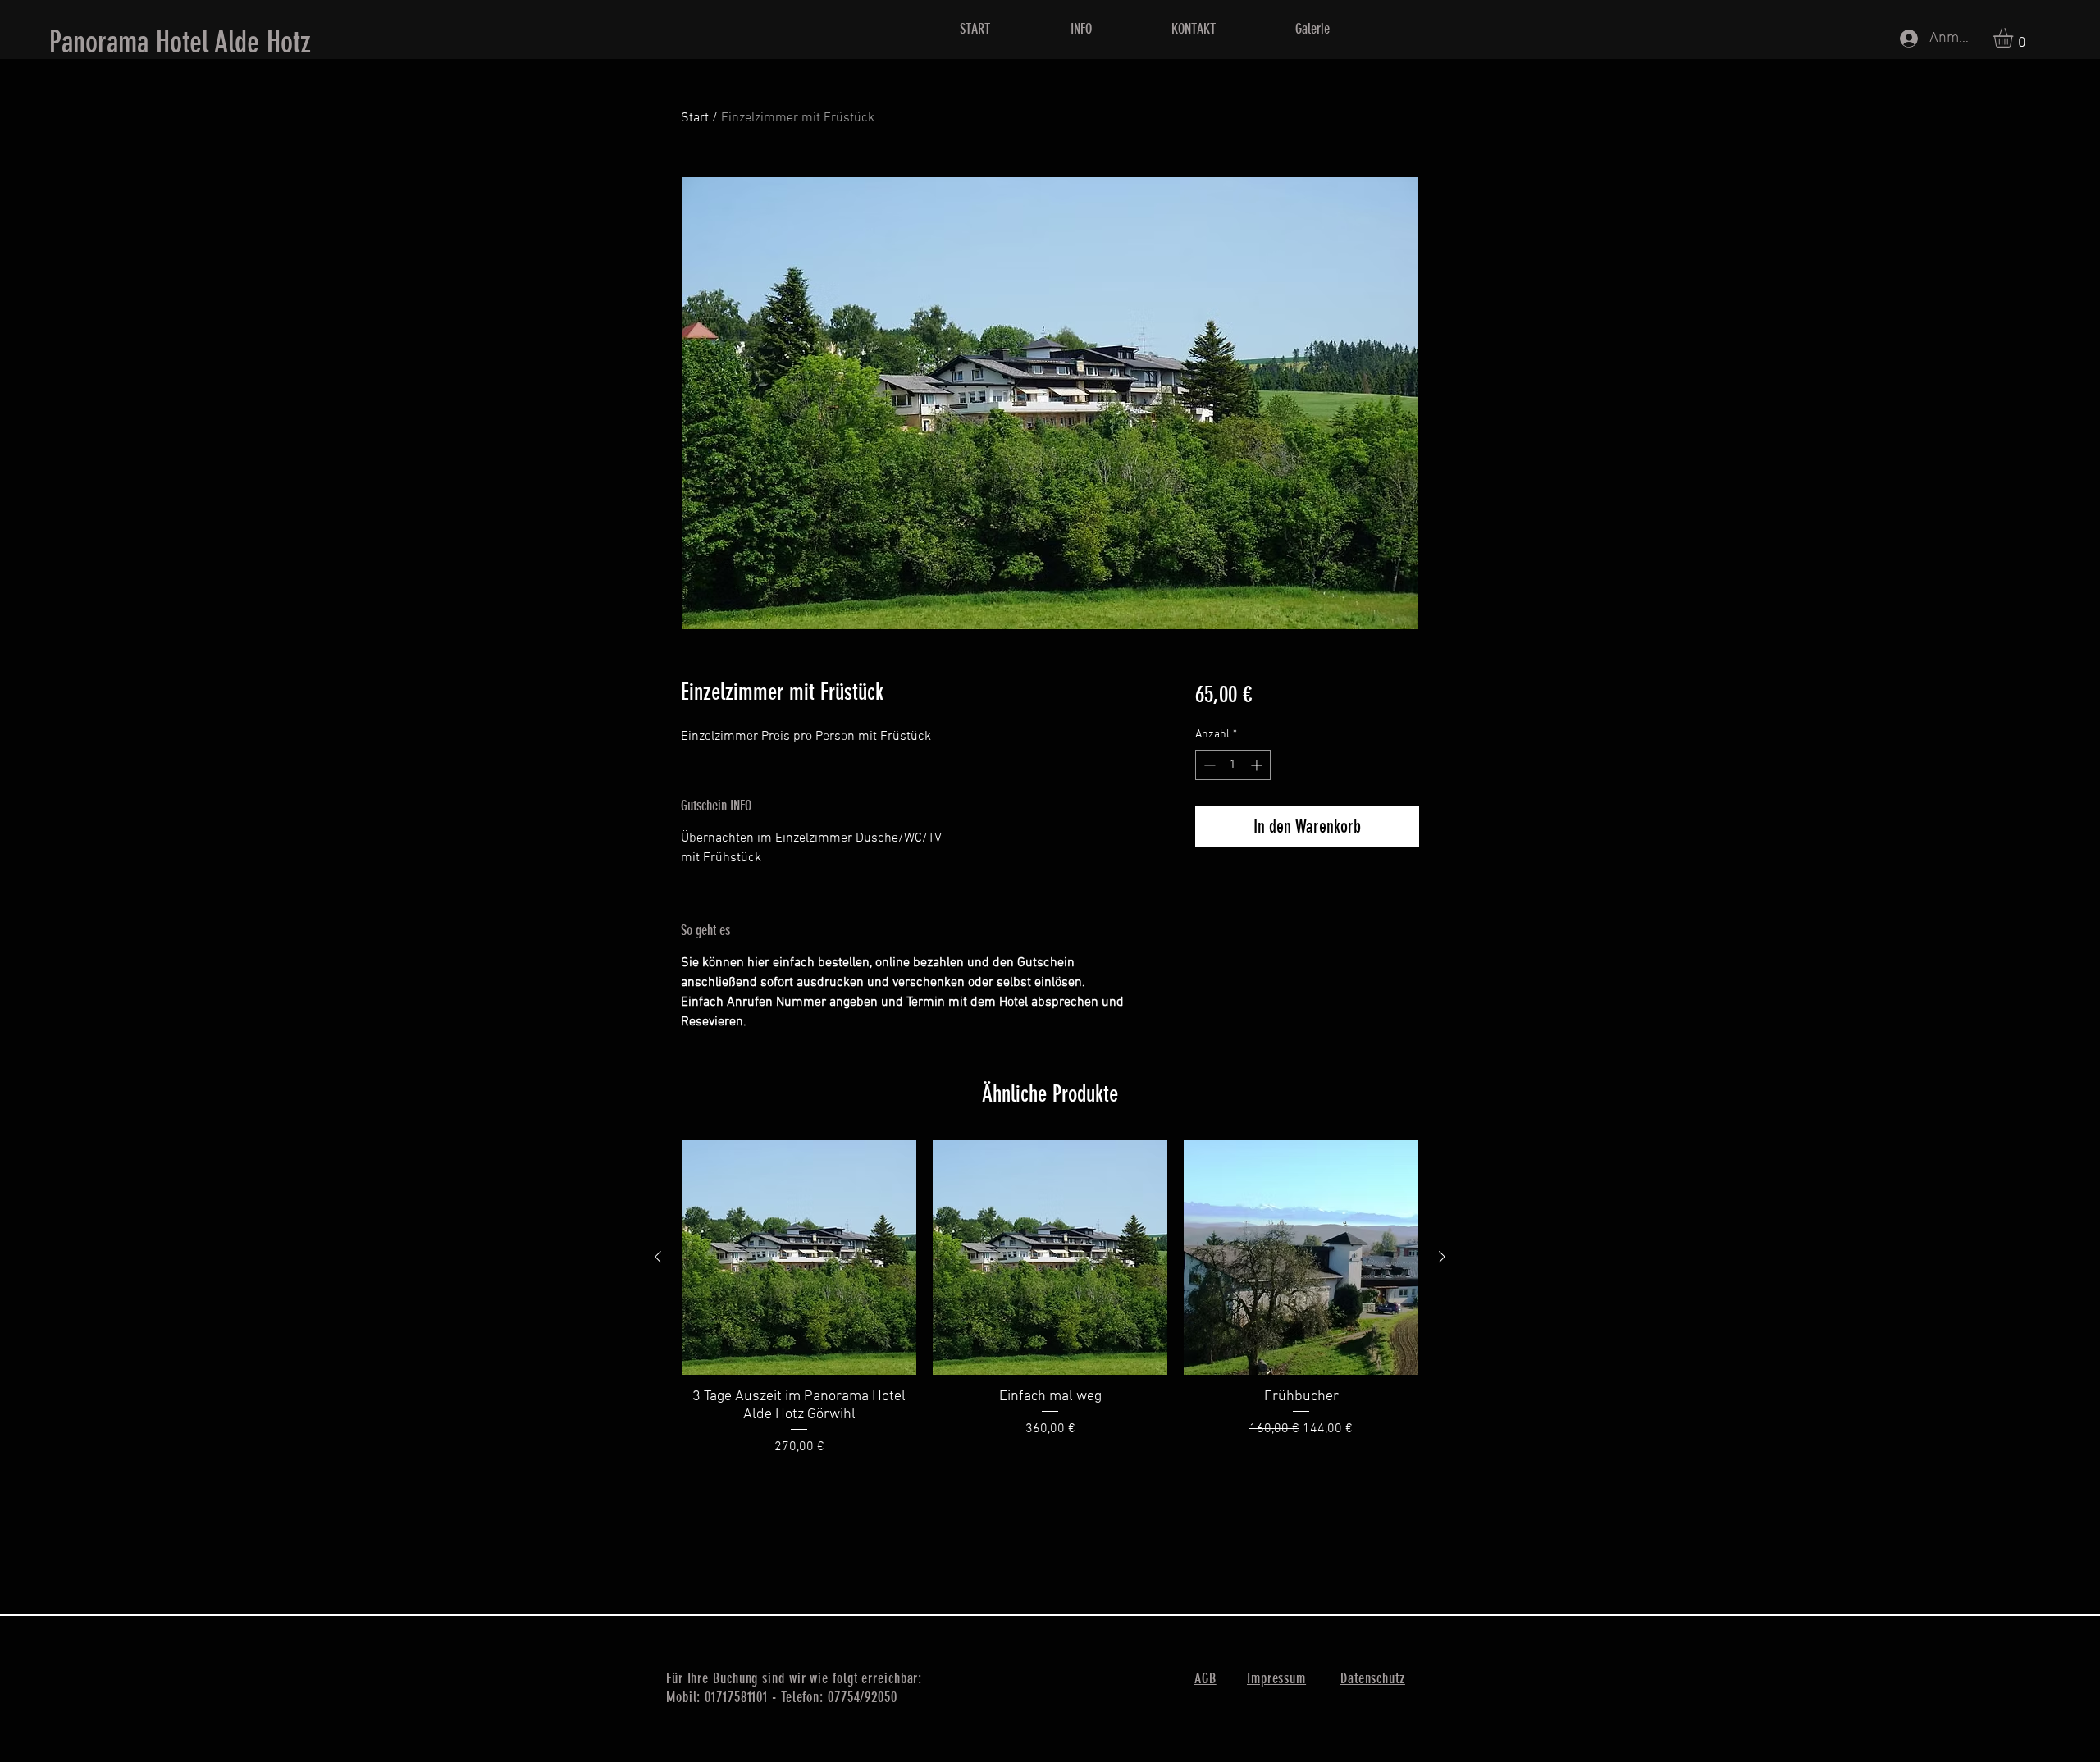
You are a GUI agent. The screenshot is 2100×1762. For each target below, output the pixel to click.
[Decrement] (1208, 765)
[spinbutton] (1233, 765)
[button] (2015, 38)
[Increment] (1258, 765)
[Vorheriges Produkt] (658, 1257)
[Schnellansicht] (799, 1258)
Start (695, 118)
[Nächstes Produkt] (1442, 1257)
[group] (1050, 1299)
